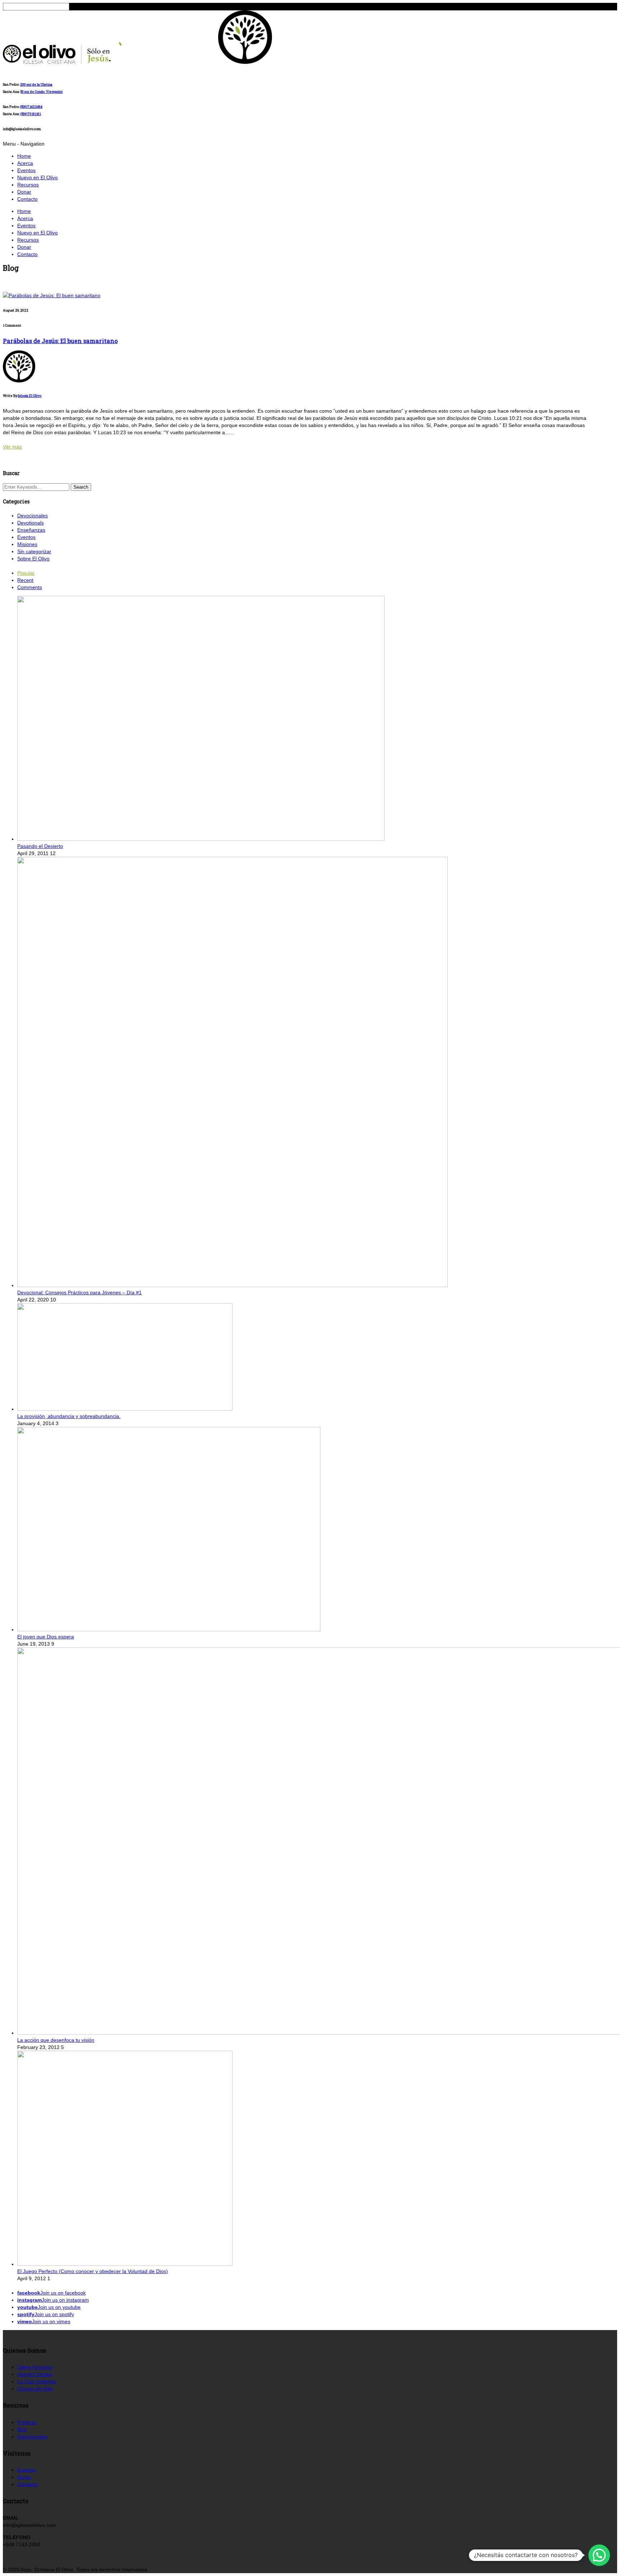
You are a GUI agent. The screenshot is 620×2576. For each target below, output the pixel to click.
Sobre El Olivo (33, 559)
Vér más (12, 447)
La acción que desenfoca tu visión (56, 2040)
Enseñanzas (31, 530)
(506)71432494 (31, 107)
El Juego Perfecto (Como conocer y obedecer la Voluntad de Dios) (93, 2271)
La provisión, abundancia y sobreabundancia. (69, 1416)
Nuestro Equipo (35, 2374)
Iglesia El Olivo (30, 396)
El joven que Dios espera (46, 1637)
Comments (30, 587)
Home (24, 156)
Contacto (27, 199)
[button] (599, 2555)
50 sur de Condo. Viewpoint (42, 92)
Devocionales (32, 516)
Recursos (28, 185)
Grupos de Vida (35, 2388)
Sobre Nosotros (35, 2367)
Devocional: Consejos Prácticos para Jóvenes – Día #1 (79, 1292)
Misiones (27, 544)
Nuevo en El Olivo (37, 177)
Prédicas (27, 2422)
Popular (26, 573)
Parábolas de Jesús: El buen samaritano (60, 341)
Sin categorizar (34, 551)
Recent (25, 580)
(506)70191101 (31, 114)
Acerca (25, 163)
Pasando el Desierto (40, 846)
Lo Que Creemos (37, 2381)
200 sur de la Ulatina (36, 84)
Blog (22, 2429)
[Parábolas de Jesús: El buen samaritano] (52, 295)
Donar (24, 192)
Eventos (26, 170)
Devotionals (30, 523)
